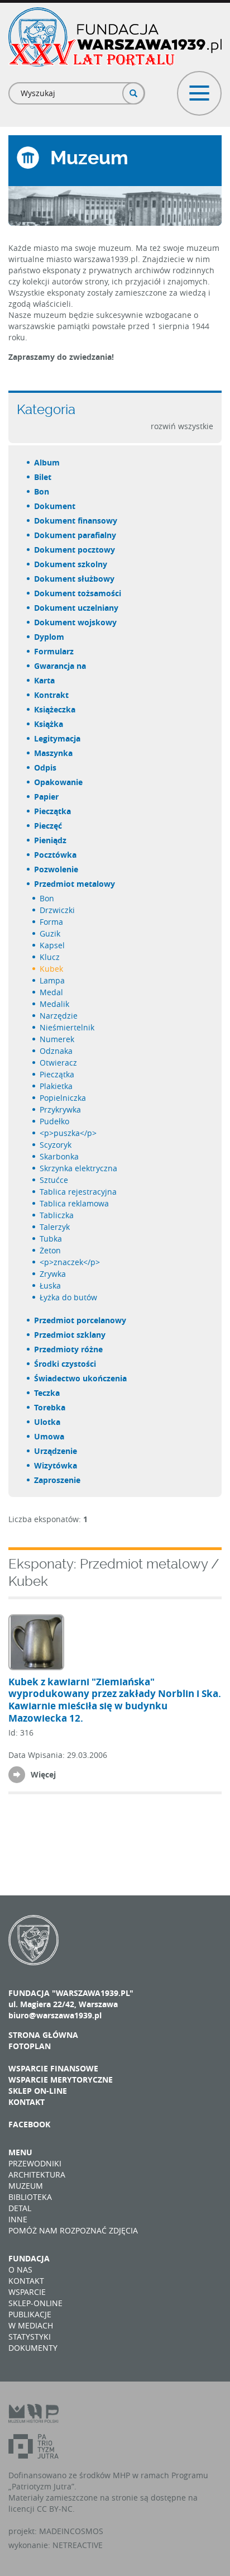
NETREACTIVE (78, 2545)
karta (45, 680)
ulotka (48, 1422)
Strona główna (43, 2035)
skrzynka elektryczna (79, 1168)
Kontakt (27, 2102)
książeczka (55, 709)
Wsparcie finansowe (53, 2068)
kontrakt (52, 695)
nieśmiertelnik (68, 1027)
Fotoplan (30, 2046)
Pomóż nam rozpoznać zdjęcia (73, 2230)
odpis (46, 767)
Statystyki (30, 2337)
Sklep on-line (38, 2091)
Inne (18, 2219)
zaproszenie (58, 1480)
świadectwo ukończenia (81, 1378)
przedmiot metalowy (75, 884)
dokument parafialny (76, 535)
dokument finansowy (76, 521)
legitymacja (58, 738)
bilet (43, 477)
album (47, 462)
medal (52, 992)
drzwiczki (58, 910)
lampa (53, 980)
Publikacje (30, 2314)
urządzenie (56, 1451)
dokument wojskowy (76, 622)
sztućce (54, 1180)
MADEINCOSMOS (71, 2531)
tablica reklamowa (75, 1203)
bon (42, 491)
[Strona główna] (115, 37)
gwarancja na (61, 666)
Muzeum (26, 2186)
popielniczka (63, 1098)
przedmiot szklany (70, 1335)
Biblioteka (30, 2197)
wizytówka (56, 1465)
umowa (50, 1436)
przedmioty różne (69, 1349)
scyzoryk (56, 1145)
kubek (52, 969)
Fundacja (29, 2258)
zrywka (53, 1274)
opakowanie (59, 782)
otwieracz (59, 1063)
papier (47, 797)
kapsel (53, 945)
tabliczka (57, 1215)
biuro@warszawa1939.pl (55, 2015)
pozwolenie (57, 869)
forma (52, 922)
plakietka (57, 1086)
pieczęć (49, 826)
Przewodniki (35, 2163)
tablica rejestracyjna (79, 1192)
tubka (51, 1239)
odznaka (57, 1051)
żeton (51, 1250)
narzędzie (59, 1016)
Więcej (43, 1774)
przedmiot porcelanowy (81, 1320)
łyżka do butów (69, 1297)
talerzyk (55, 1227)
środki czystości (66, 1364)
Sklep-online (35, 2303)
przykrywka (61, 1109)
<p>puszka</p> (69, 1133)
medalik (55, 1004)
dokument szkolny (71, 564)
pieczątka (53, 811)
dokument (55, 506)
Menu (20, 2152)
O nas (20, 2270)
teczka (47, 1393)
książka (49, 724)
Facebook (29, 2124)
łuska (51, 1285)
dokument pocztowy (75, 550)
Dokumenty (33, 2348)
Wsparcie (27, 2292)
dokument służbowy (75, 579)
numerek (57, 1039)
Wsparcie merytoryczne (61, 2080)
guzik (51, 933)
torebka (50, 1407)
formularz (54, 651)
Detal (20, 2208)
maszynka (54, 753)
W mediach (31, 2325)
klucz (50, 957)
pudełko (55, 1121)
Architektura (37, 2175)
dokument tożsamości (78, 593)
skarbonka (60, 1156)
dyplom (50, 637)
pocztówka (56, 855)
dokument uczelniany (77, 608)
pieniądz (51, 840)
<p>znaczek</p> (70, 1262)
